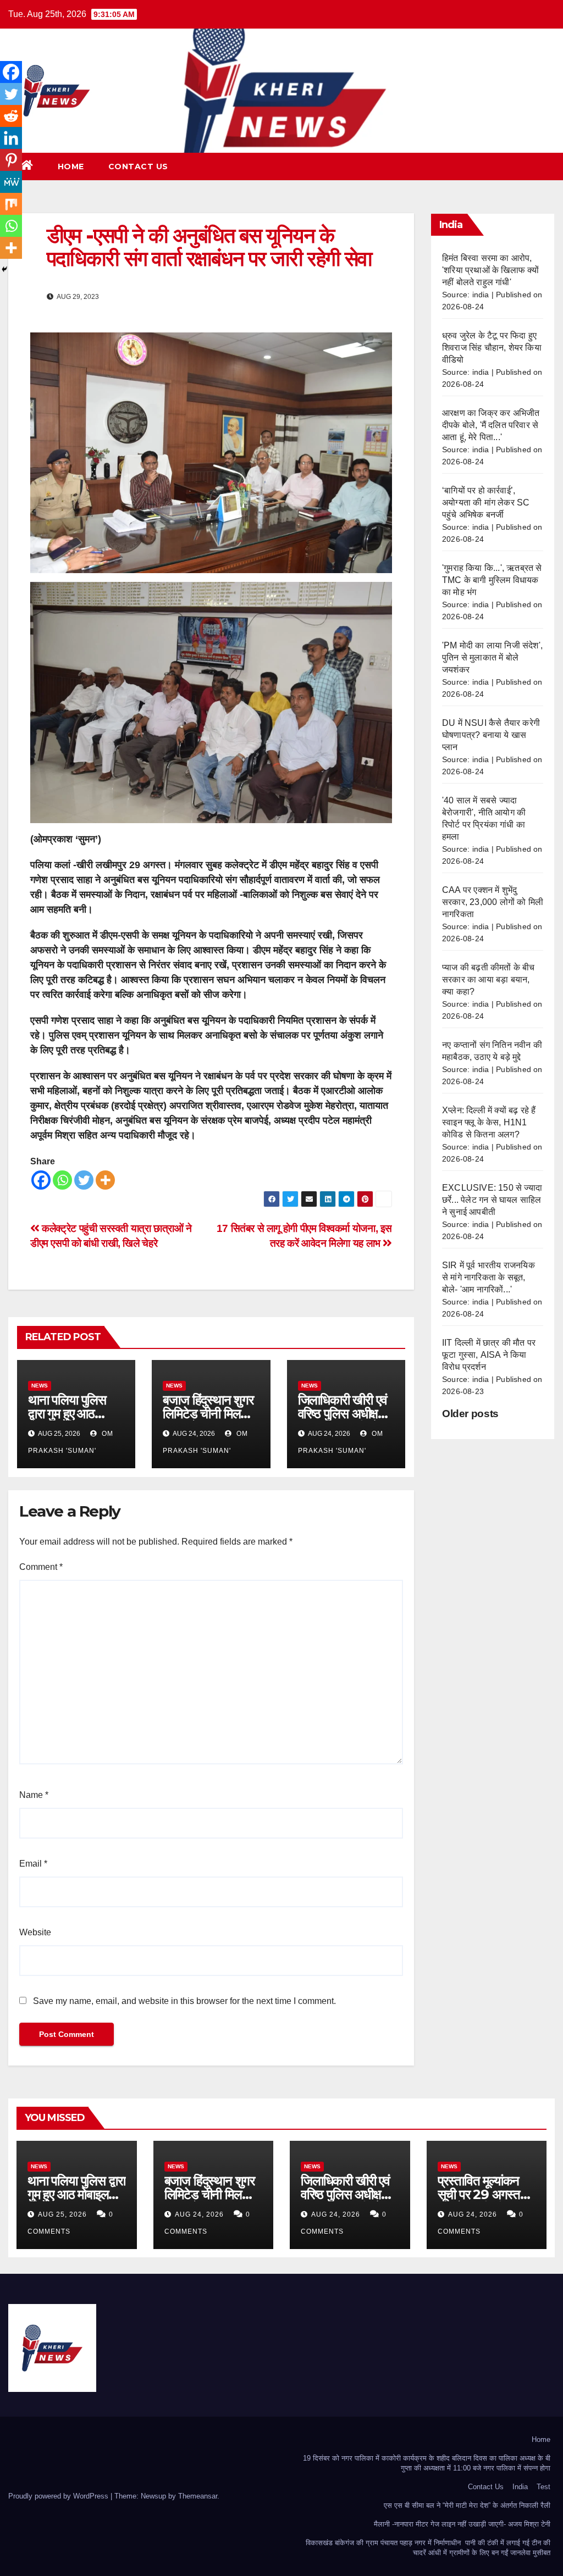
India (520, 2487)
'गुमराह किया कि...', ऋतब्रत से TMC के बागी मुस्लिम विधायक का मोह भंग (492, 580)
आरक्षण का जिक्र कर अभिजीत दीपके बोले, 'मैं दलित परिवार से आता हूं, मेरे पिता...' (491, 425)
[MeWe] (11, 182)
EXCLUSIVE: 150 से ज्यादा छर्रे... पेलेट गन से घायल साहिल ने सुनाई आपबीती (492, 1200)
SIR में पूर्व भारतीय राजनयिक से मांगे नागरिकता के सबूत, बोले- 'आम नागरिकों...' (489, 1277)
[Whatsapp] (62, 1180)
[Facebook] (41, 1180)
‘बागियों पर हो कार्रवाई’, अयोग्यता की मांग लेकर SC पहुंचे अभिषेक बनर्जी (486, 503)
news (40, 1386)
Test (543, 2487)
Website (35, 1932)
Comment (41, 1567)
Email (33, 1864)
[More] (105, 1180)
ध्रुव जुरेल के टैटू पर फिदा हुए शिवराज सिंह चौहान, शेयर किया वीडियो (492, 348)
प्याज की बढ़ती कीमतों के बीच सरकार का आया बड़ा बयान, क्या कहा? (489, 979)
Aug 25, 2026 (62, 2214)
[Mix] (11, 204)
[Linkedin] (11, 138)
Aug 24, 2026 (199, 2214)
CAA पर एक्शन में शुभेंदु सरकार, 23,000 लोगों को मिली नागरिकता (493, 902)
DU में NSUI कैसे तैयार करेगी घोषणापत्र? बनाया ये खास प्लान (491, 735)
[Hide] (4, 269)
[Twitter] (84, 1180)
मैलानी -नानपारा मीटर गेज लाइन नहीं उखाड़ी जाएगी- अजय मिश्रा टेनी (462, 2524)
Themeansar (198, 2496)
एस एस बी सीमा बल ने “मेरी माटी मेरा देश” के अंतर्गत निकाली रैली (467, 2505)
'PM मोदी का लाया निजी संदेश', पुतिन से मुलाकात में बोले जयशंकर (492, 657)
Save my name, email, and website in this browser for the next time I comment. (184, 2001)
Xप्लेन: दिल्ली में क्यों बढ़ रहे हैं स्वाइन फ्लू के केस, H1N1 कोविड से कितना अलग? (489, 1122)
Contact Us (138, 166)
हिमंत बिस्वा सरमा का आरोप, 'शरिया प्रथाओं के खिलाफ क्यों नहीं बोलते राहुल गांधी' (491, 270)
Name (34, 1795)
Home (71, 166)
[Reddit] (11, 116)
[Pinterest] (11, 160)
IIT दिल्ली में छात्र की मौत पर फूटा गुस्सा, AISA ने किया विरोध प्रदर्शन (489, 1355)
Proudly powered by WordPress (59, 2496)
